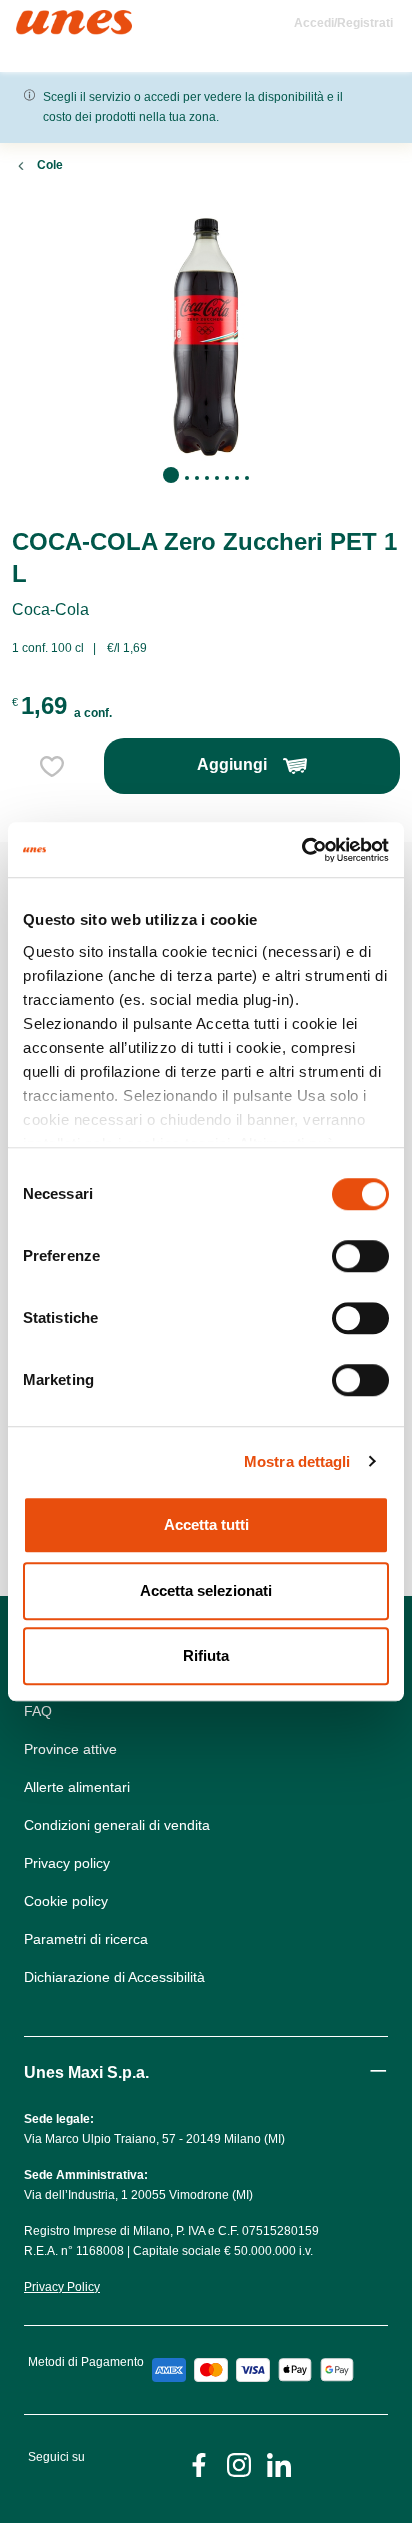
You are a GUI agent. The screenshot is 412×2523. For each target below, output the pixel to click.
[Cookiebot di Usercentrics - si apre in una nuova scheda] (301, 850)
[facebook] (199, 2463)
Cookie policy (66, 1901)
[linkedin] (279, 2463)
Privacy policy (67, 1863)
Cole (50, 165)
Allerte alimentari (77, 1787)
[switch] (360, 1256)
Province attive (70, 1749)
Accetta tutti (206, 1524)
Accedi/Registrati (343, 23)
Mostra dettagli (297, 1461)
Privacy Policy (62, 2287)
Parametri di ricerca (86, 1939)
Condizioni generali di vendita (117, 1825)
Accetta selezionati (206, 1590)
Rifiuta (206, 1655)
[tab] (171, 475)
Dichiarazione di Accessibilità (114, 1977)
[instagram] (239, 2463)
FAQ (38, 1711)
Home (37, 18)
